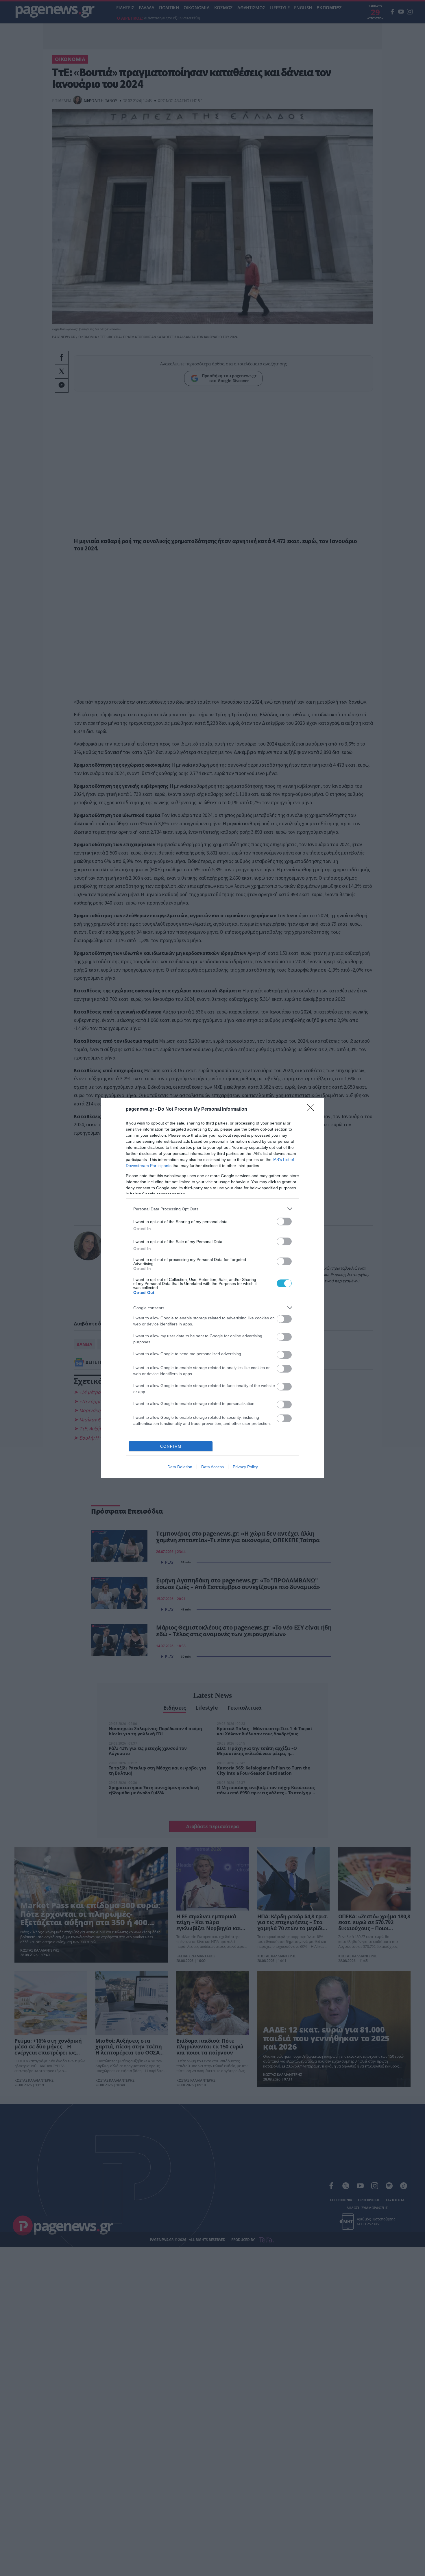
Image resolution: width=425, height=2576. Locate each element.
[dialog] (212, 1288)
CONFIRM (171, 1446)
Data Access (212, 1467)
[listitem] (212, 1209)
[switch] (284, 1222)
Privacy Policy (245, 1467)
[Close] (313, 1109)
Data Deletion (180, 1467)
